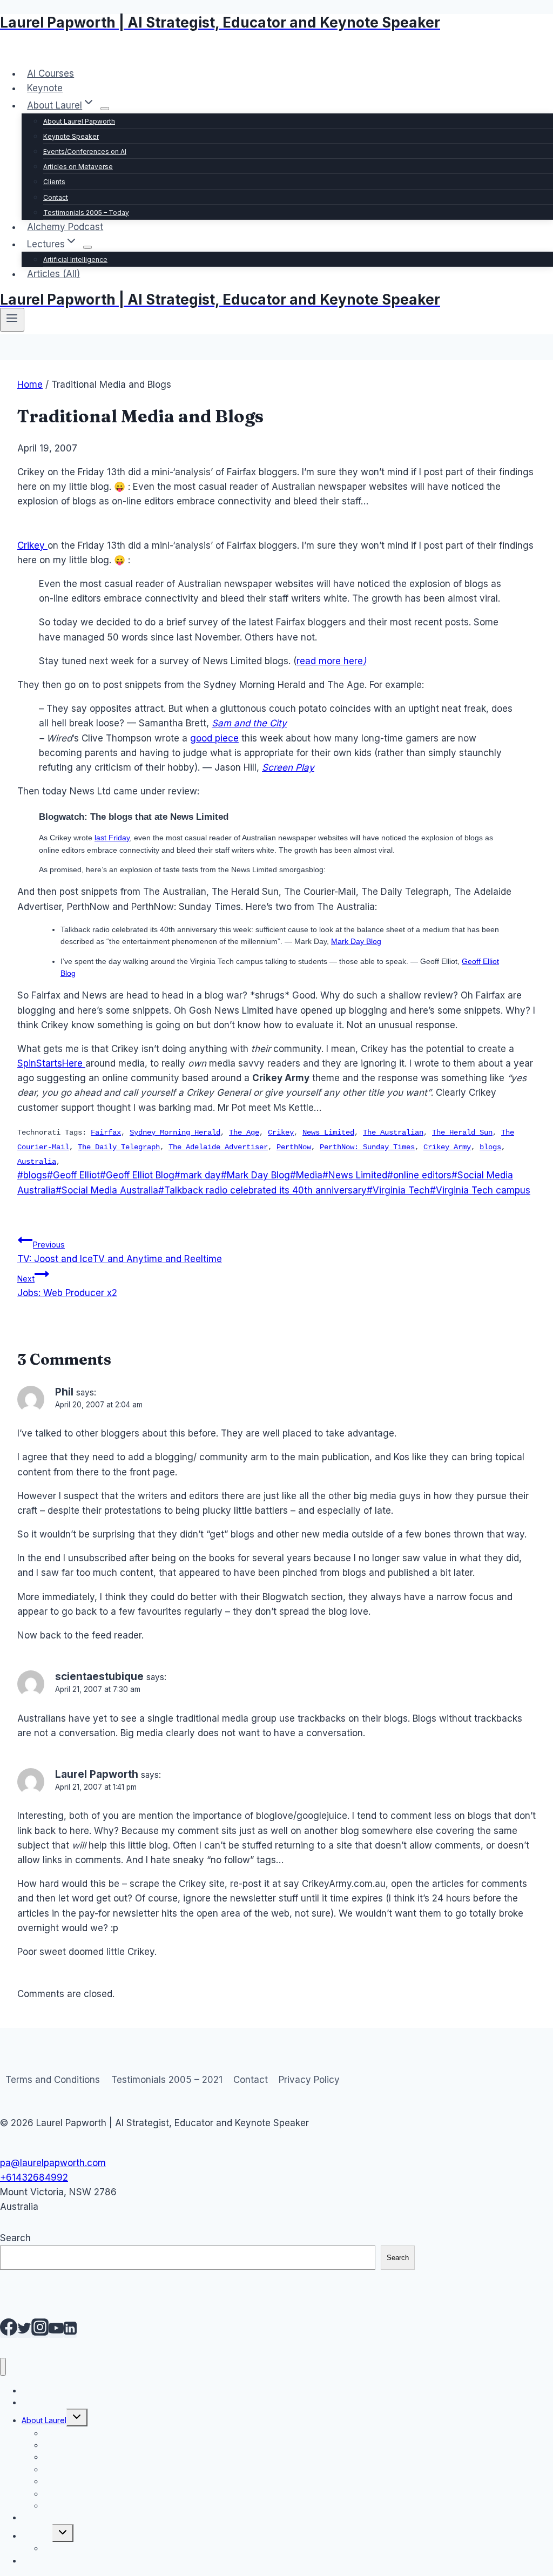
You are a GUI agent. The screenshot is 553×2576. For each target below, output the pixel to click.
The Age (244, 1132)
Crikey (32, 545)
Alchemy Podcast (65, 227)
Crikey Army (447, 1147)
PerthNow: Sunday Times (367, 1147)
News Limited (328, 1132)
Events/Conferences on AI (85, 151)
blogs (490, 1147)
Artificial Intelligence (75, 259)
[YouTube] (56, 2332)
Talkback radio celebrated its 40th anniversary (262, 1190)
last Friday (112, 838)
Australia (37, 1162)
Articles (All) (53, 274)
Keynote (45, 88)
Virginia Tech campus (480, 1190)
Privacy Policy (309, 2080)
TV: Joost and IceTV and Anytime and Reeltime (120, 1252)
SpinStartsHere (51, 1063)
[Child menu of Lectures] (87, 247)
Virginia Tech (398, 1190)
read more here (331, 661)
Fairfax (106, 1132)
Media (306, 1175)
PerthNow (294, 1147)
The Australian (393, 1132)
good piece (214, 738)
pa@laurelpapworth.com (53, 2163)
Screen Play (288, 767)
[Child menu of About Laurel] (105, 109)
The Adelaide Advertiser (218, 1147)
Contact (56, 197)
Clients (54, 182)
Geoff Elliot (73, 1175)
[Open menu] (12, 320)
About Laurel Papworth (79, 121)
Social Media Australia (107, 1190)
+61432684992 (34, 2177)
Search (15, 2238)
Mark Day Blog (356, 941)
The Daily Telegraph (119, 1147)
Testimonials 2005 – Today (86, 213)
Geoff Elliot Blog (137, 1175)
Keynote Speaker (71, 136)
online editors (419, 1175)
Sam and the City (249, 723)
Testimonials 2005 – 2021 (167, 2080)
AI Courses (50, 73)
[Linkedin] (70, 2332)
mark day (198, 1175)
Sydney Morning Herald (175, 1132)
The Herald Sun (462, 1132)
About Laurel (44, 2420)
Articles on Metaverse (78, 167)
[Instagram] (40, 2332)
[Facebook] (9, 2332)
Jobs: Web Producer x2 (67, 1286)
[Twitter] (24, 2332)
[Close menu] (3, 2367)
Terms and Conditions (53, 2080)
